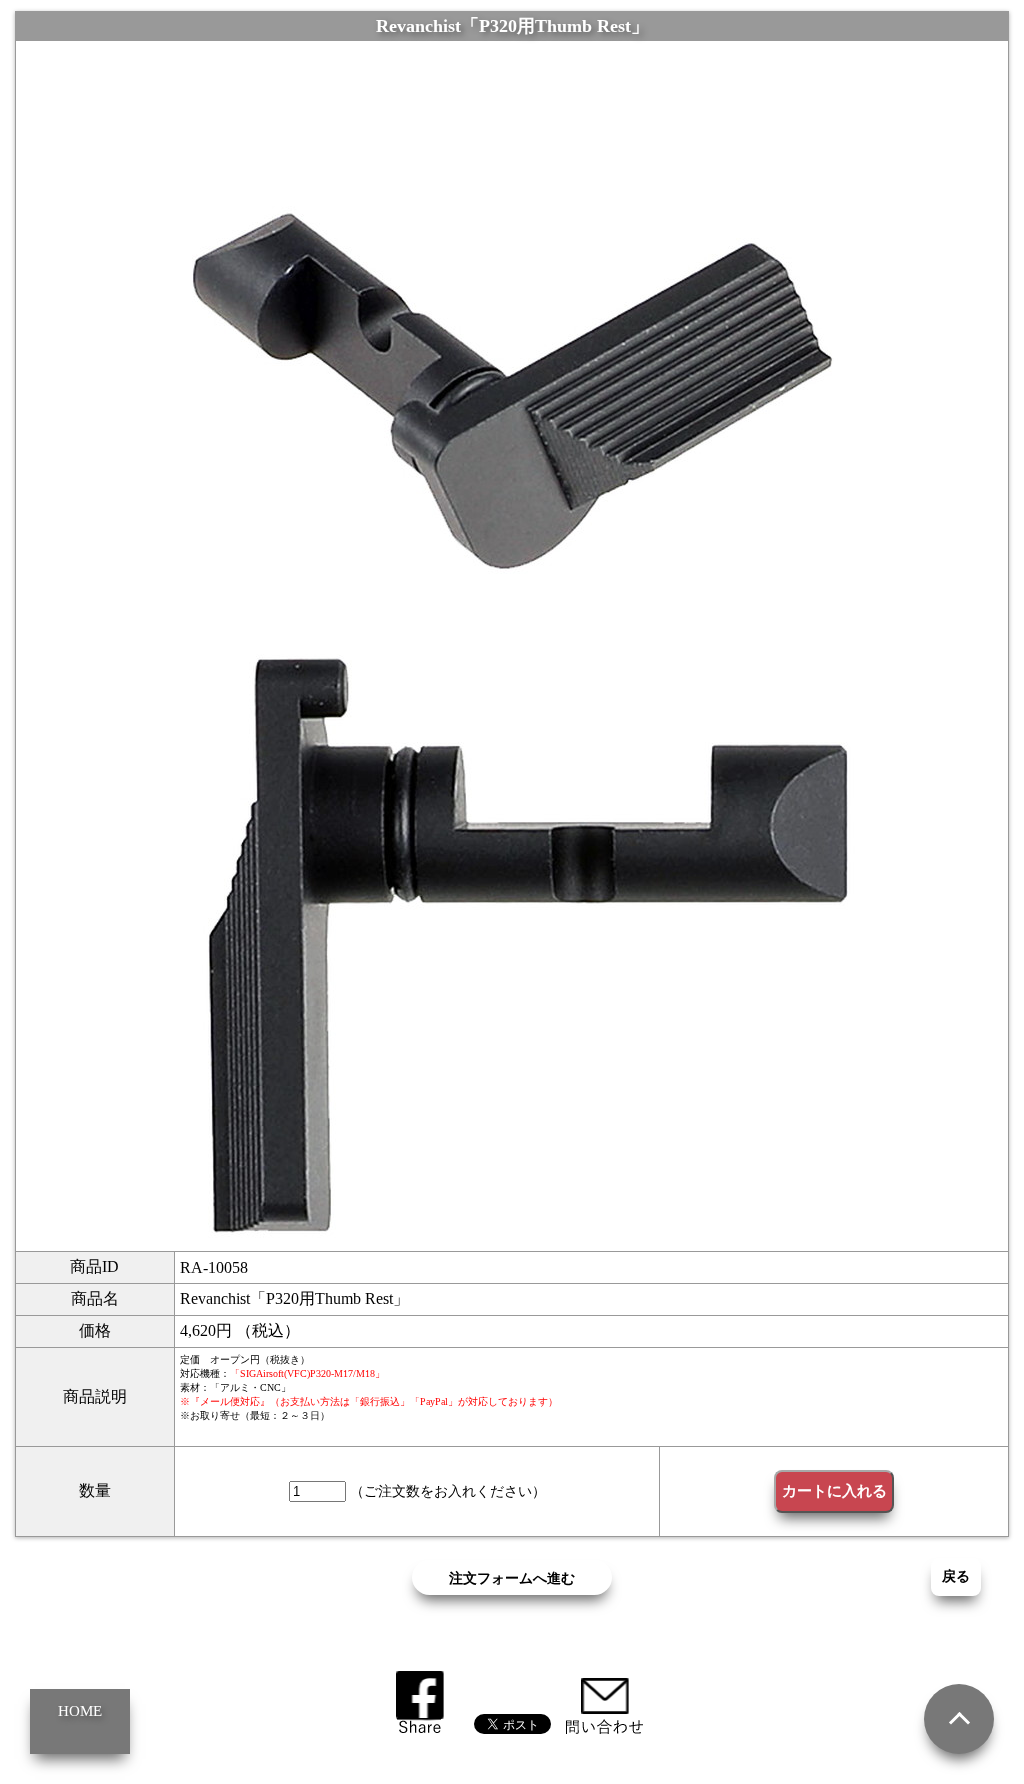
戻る (956, 1576)
